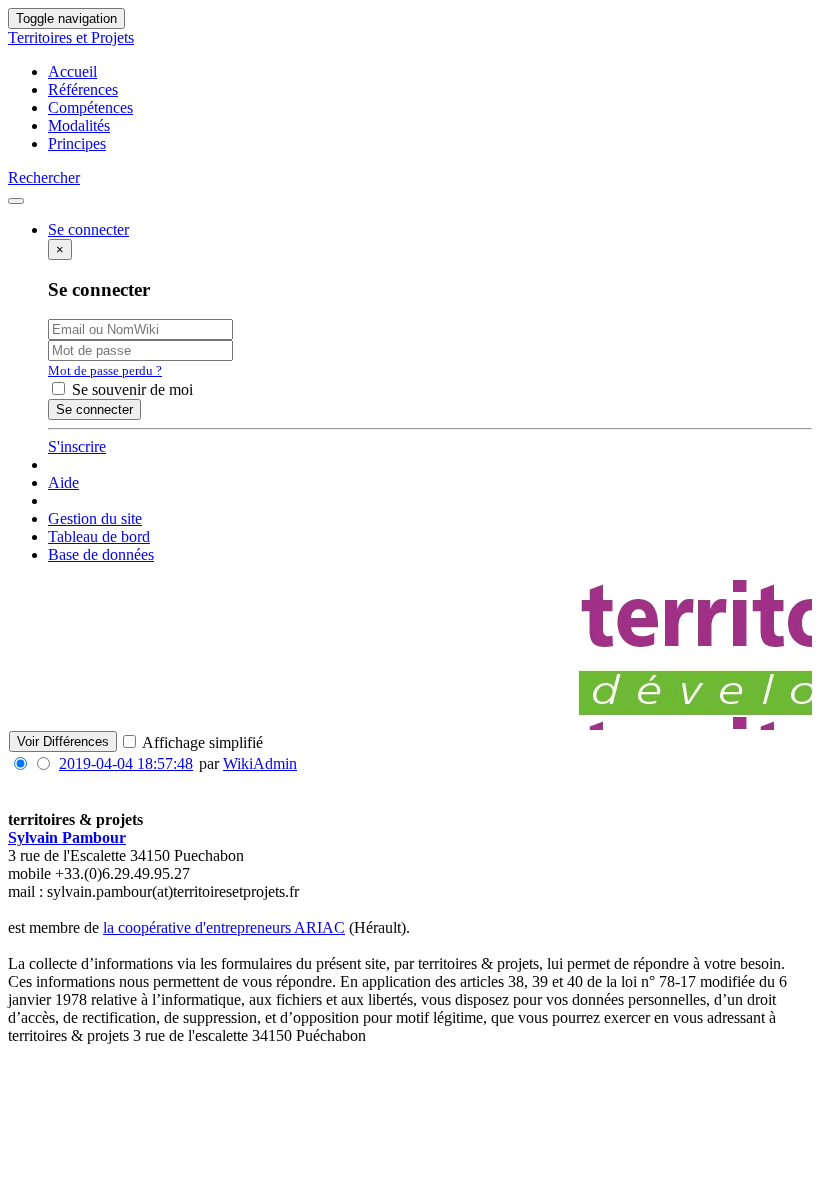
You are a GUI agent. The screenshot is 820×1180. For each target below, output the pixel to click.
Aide (63, 482)
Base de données (101, 554)
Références (83, 89)
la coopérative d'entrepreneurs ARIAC (224, 927)
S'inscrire (77, 446)
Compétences (90, 107)
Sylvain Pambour (67, 837)
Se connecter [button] (88, 229)
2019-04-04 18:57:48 (126, 763)
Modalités (79, 125)
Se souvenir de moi (130, 389)
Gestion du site (95, 518)
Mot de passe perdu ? (105, 370)
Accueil (72, 71)
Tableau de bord (99, 536)
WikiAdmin (260, 763)
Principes (77, 143)
